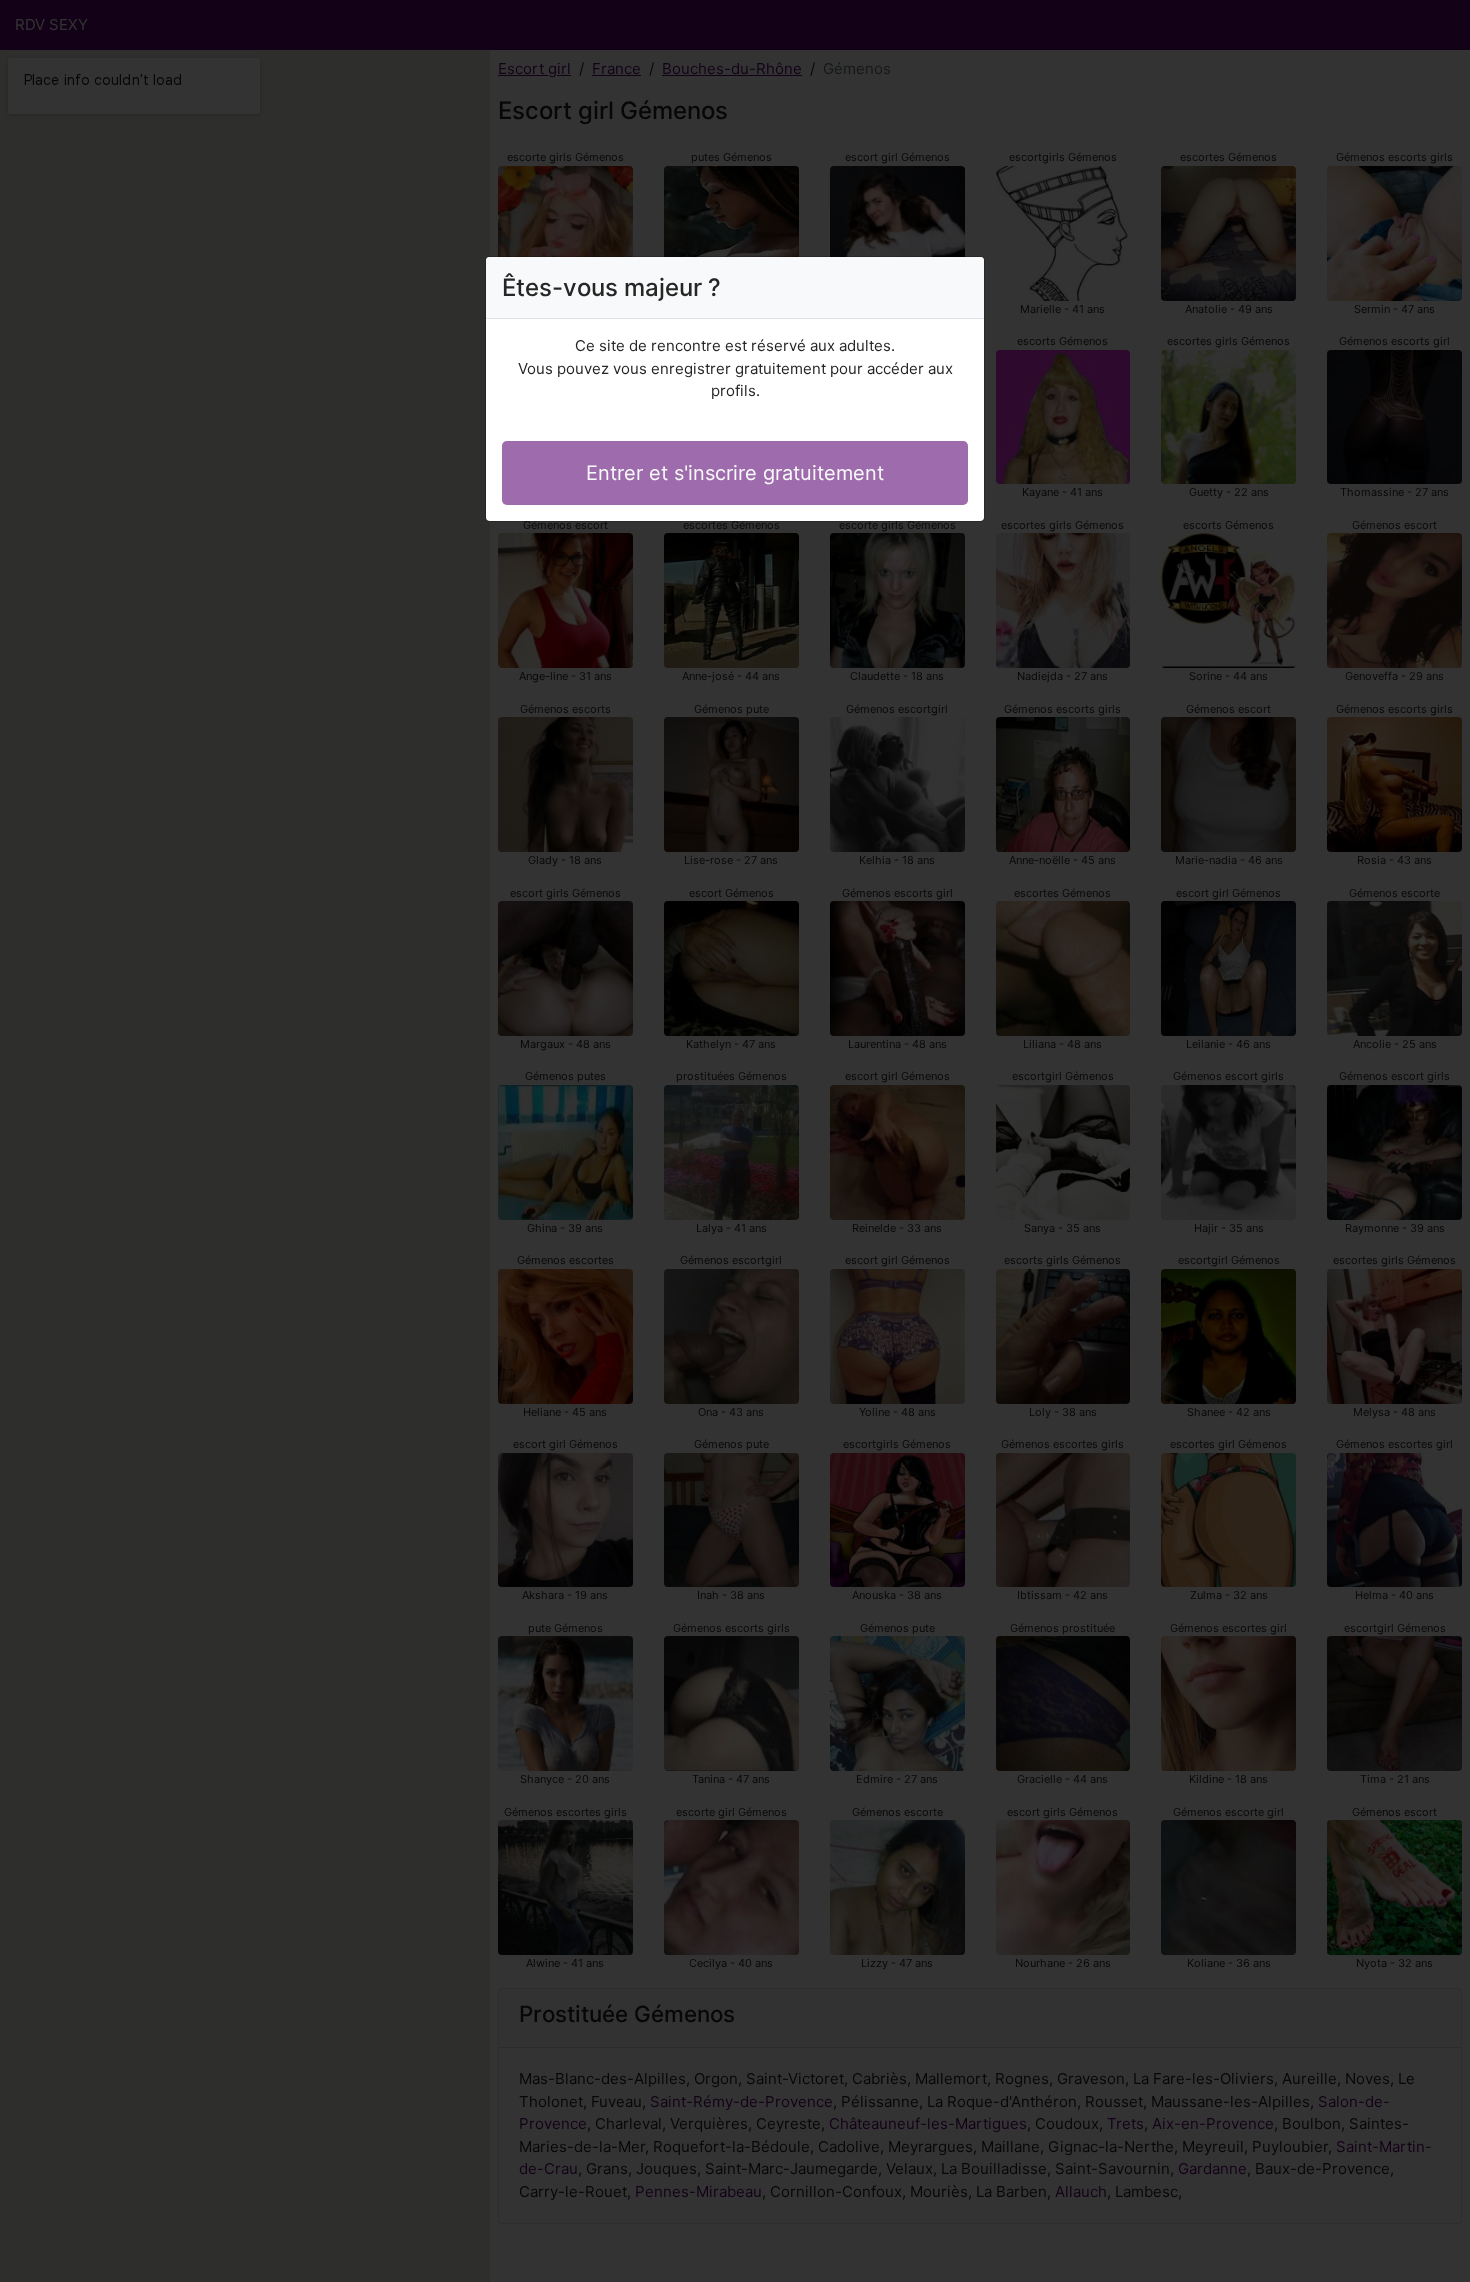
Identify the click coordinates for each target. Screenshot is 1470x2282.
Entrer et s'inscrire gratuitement (735, 473)
